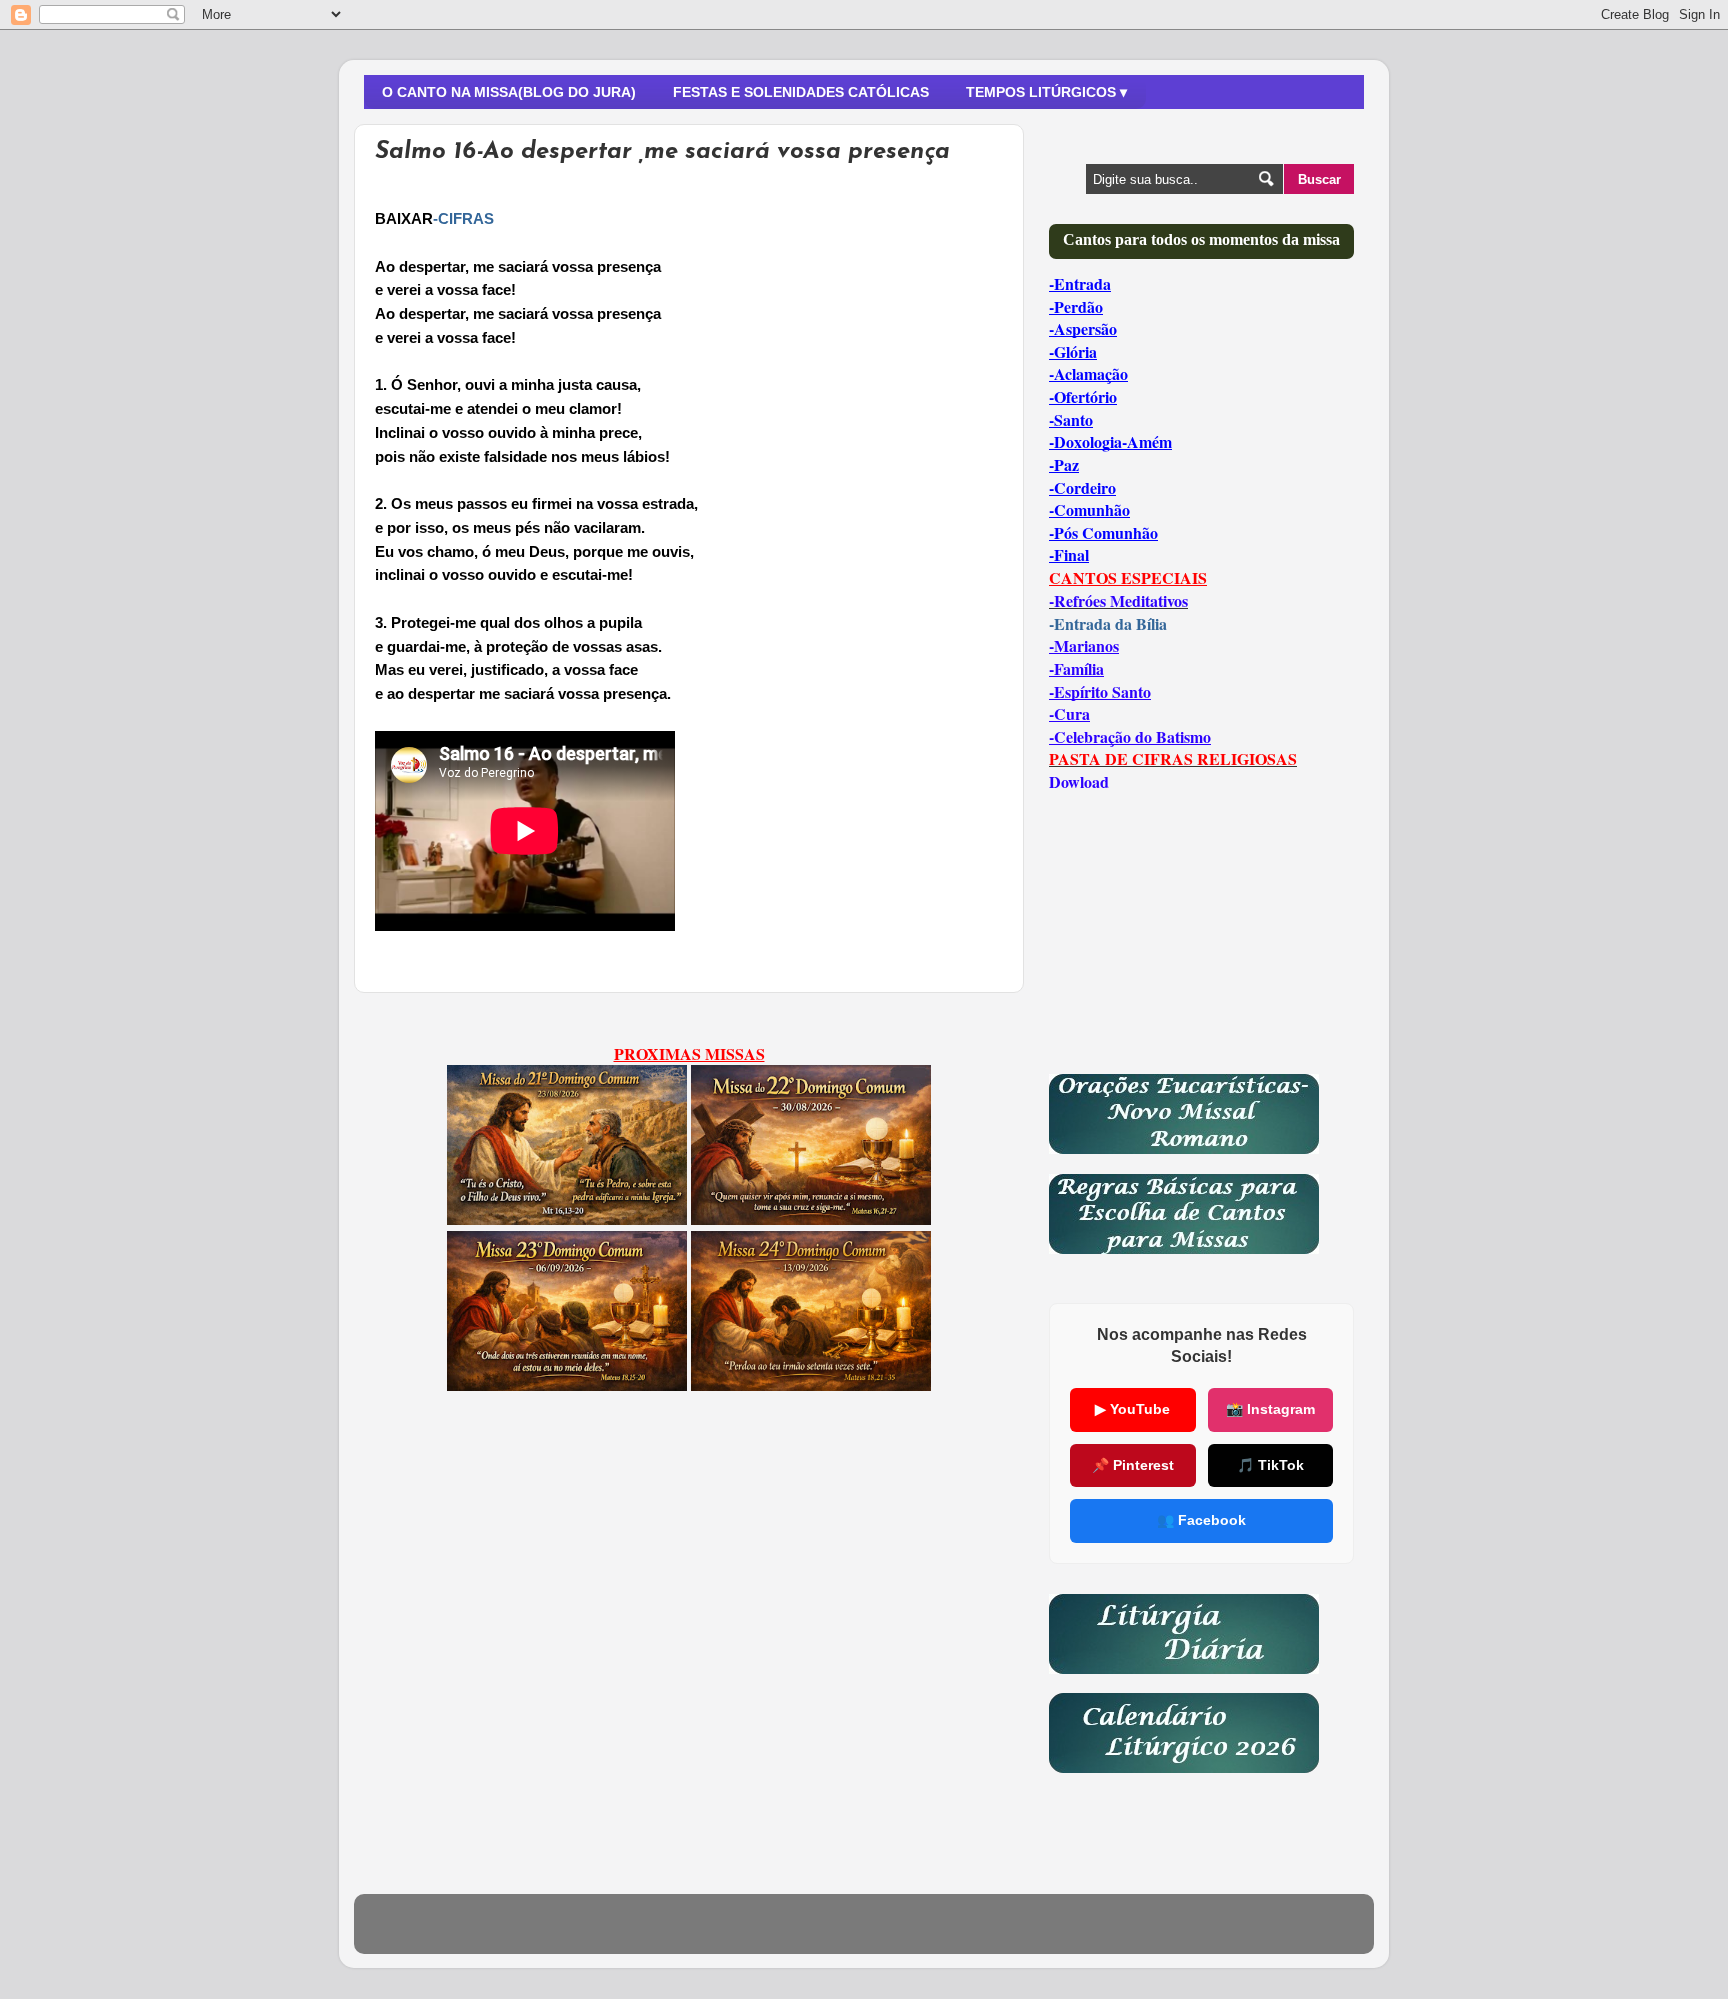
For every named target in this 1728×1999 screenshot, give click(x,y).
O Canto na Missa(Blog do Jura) (509, 92)
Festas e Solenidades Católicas (801, 92)
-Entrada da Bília (1108, 623)
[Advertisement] (689, 1586)
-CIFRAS (463, 219)
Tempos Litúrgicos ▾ (1046, 92)
